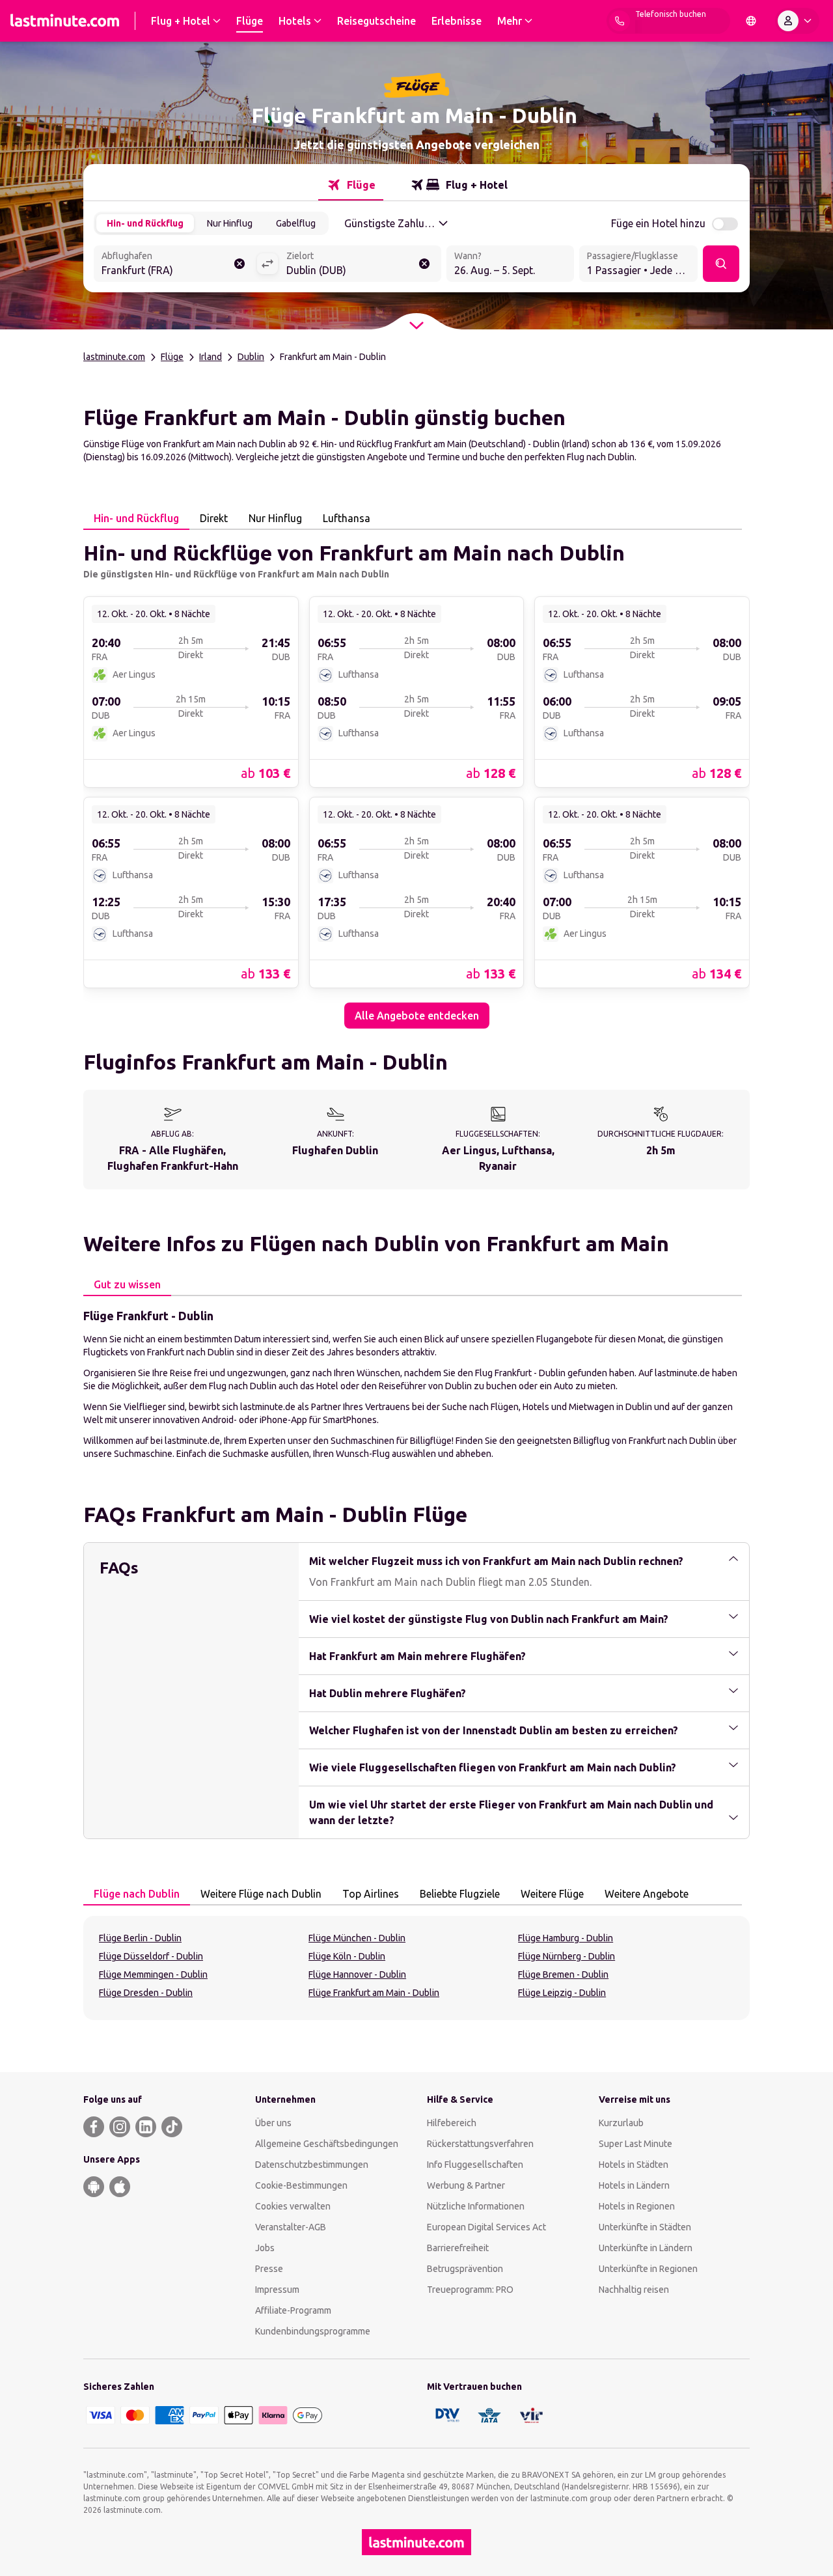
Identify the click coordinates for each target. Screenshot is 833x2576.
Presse (269, 2269)
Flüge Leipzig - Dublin (562, 1993)
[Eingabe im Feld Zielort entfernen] (424, 264)
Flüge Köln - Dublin (347, 1956)
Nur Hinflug (230, 223)
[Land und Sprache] (751, 21)
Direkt (214, 518)
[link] (191, 691)
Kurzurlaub (621, 2123)
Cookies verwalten (293, 2206)
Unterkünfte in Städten (645, 2227)
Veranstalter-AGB (291, 2227)
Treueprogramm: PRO (470, 2290)
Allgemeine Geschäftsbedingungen (327, 2144)
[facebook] (94, 2127)
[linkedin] (146, 2127)
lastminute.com (114, 357)
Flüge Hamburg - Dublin (566, 1938)
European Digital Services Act (486, 2227)
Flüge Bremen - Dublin (563, 1974)
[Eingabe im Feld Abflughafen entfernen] (239, 264)
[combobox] (175, 265)
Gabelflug (296, 223)
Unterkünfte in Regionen (648, 2269)
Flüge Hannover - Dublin (357, 1974)
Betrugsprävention (465, 2269)
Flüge (172, 357)
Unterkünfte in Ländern (646, 2248)
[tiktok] (172, 2127)
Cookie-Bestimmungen (301, 2185)
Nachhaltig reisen (634, 2290)
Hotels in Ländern (634, 2185)
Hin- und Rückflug (145, 223)
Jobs (265, 2248)
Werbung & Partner (466, 2185)
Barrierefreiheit (458, 2248)
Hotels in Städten (634, 2165)
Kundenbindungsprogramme (313, 2331)
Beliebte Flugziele (460, 1894)
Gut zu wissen (127, 1284)
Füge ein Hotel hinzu (658, 223)
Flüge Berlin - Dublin (140, 1938)
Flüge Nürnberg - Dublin (567, 1956)
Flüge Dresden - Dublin (146, 1993)
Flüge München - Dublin (357, 1938)
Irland (211, 357)
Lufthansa (347, 518)
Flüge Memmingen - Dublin (153, 1974)
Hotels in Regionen (637, 2206)
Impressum (277, 2290)
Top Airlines (371, 1894)
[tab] (351, 185)
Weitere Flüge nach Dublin (261, 1894)
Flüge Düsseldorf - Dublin (151, 1956)
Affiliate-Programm (293, 2310)
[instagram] (120, 2127)
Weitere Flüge (552, 1894)
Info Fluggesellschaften (475, 2165)
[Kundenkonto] (797, 21)
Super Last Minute (635, 2144)
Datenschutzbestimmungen (312, 2165)
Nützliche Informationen (476, 2206)
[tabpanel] (416, 779)
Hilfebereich (452, 2123)
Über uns (273, 2123)
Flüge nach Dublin (137, 1894)
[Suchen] (721, 264)
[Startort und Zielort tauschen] (267, 264)
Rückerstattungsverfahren (480, 2144)
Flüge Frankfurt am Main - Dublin (374, 1993)
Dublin (251, 357)
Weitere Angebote (647, 1894)
